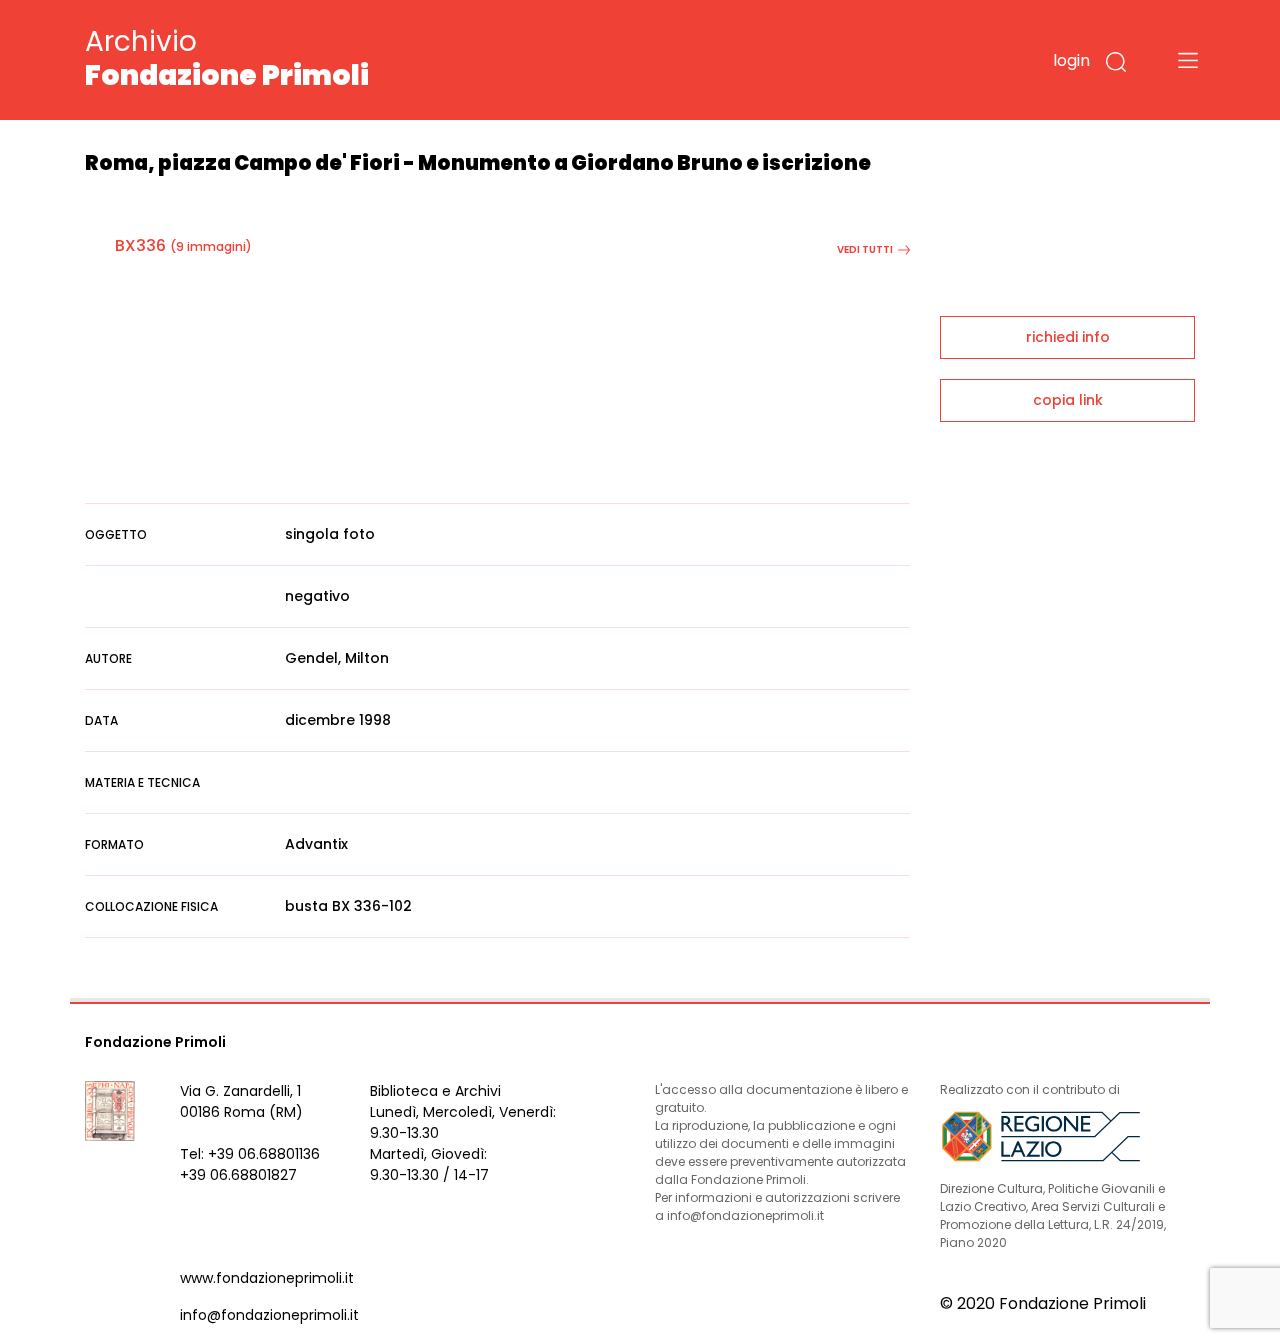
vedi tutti (865, 249)
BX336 (140, 245)
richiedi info (1068, 337)
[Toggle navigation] (1188, 60)
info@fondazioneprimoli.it (269, 1315)
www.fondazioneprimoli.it (267, 1278)
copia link (1068, 400)
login (1071, 60)
